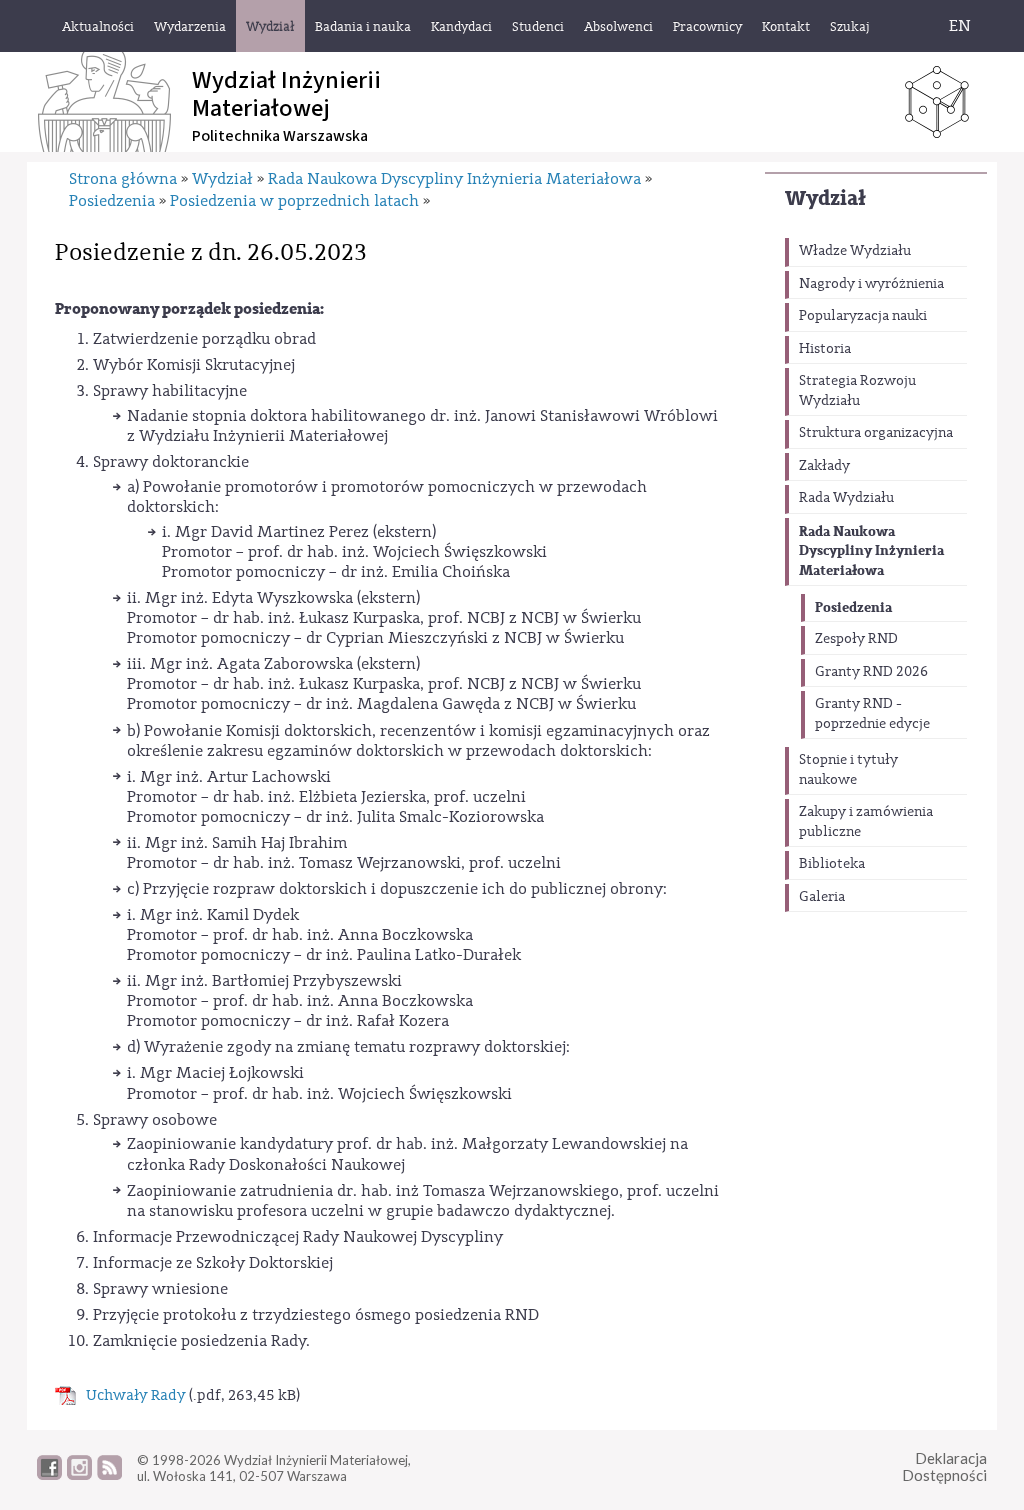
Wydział (825, 198)
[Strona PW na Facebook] (49, 1475)
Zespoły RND (856, 639)
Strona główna (123, 179)
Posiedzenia (853, 607)
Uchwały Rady (136, 1395)
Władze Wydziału (855, 251)
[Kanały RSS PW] (109, 1475)
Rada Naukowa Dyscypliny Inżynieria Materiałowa (871, 551)
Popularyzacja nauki (863, 316)
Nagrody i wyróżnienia (871, 284)
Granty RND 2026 (871, 672)
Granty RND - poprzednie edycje (872, 714)
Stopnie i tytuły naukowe (848, 770)
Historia (825, 349)
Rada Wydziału (846, 498)
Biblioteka (832, 864)
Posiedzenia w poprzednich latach (294, 201)
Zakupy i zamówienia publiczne (866, 822)
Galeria (822, 897)
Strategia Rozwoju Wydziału (857, 391)
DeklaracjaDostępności (944, 1466)
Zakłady (824, 466)
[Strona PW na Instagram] (79, 1475)
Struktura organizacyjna (876, 433)
